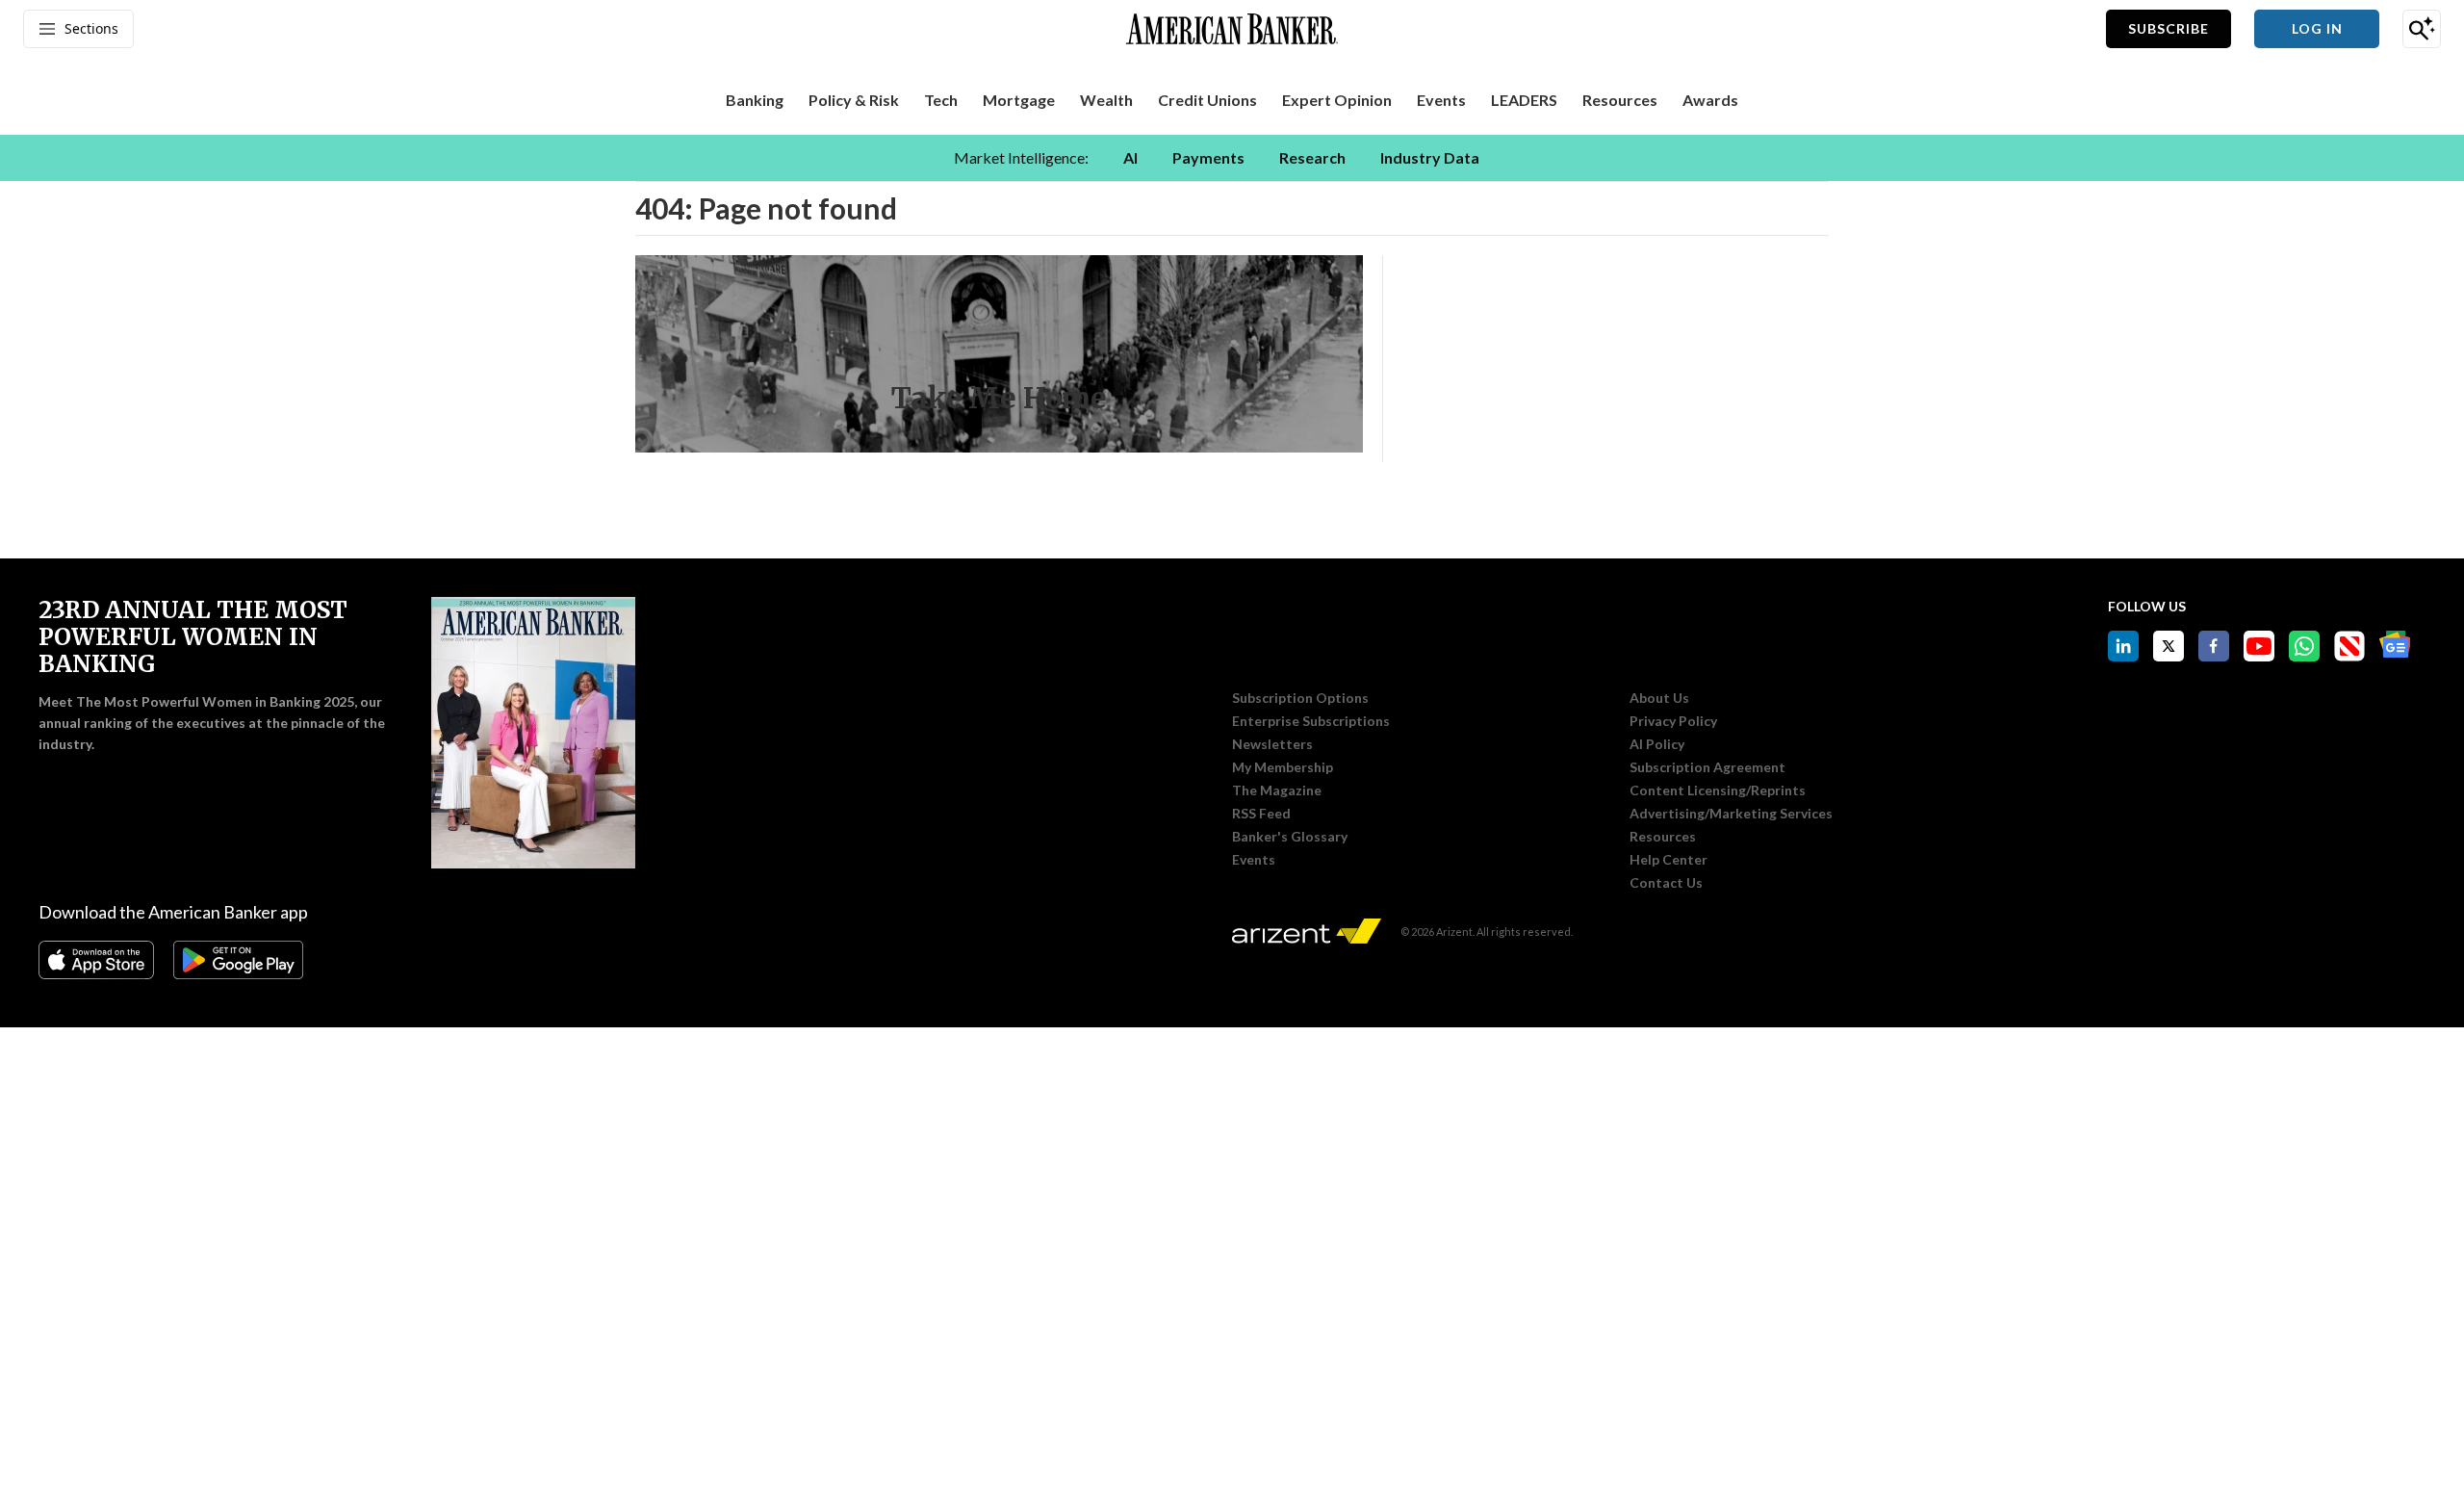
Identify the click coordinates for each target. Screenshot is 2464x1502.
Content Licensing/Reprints (1718, 790)
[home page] (1232, 29)
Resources (1663, 837)
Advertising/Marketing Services (1731, 814)
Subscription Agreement (1707, 767)
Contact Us (1666, 883)
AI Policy (1657, 744)
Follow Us (2147, 606)
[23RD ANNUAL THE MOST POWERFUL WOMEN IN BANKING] (533, 733)
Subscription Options (1300, 698)
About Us (1659, 698)
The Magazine (1277, 790)
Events (1254, 860)
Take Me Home (999, 398)
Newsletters (1272, 744)
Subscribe (2169, 28)
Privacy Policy (1673, 721)
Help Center (1668, 860)
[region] (1232, 158)
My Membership (1283, 767)
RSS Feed (1261, 814)
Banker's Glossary (1290, 837)
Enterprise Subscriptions (1311, 721)
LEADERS (1524, 100)
